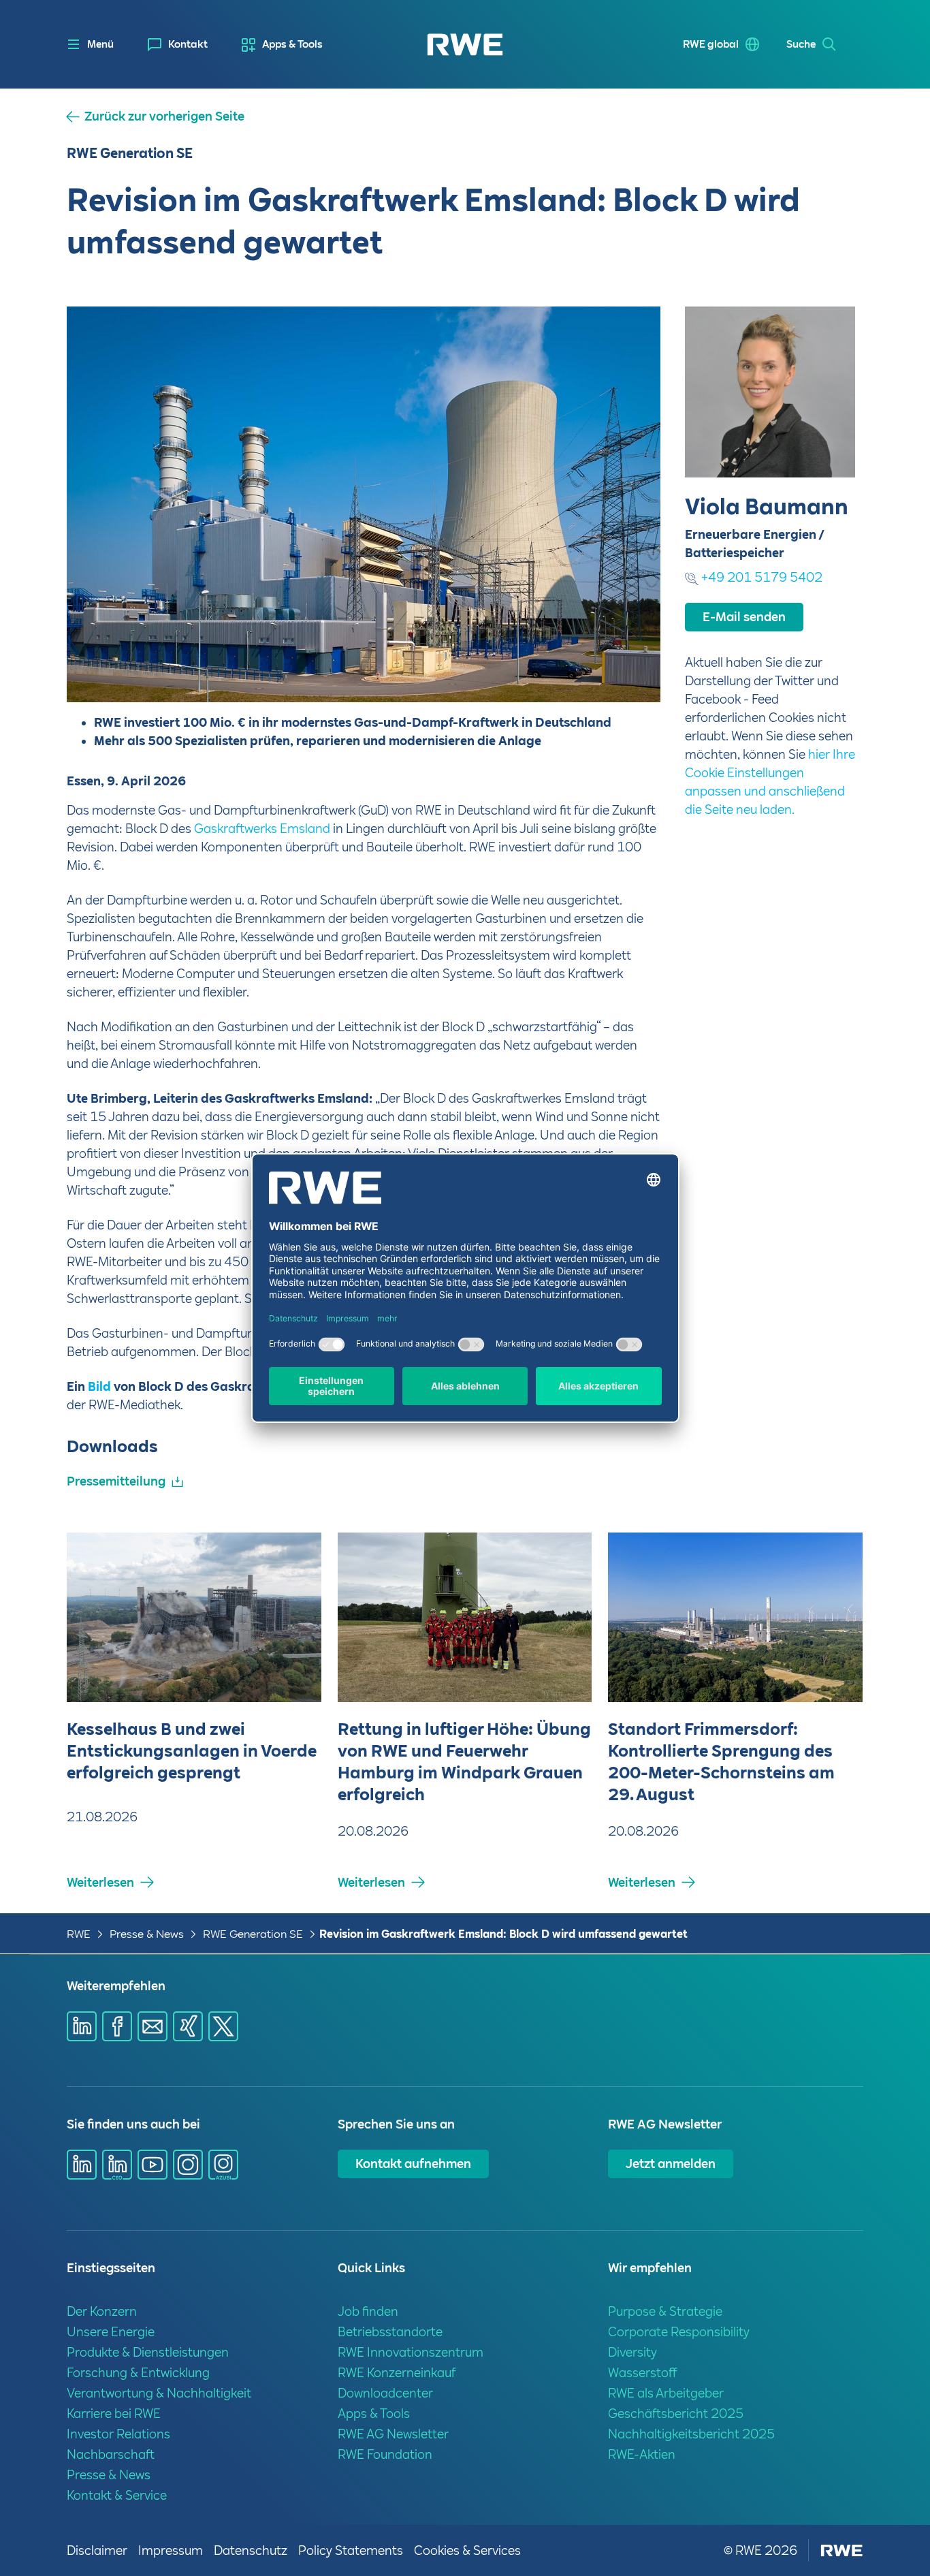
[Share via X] (223, 2026)
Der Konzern (102, 2311)
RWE (79, 1934)
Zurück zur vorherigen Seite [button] (164, 116)
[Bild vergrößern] (628, 670)
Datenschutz (251, 2550)
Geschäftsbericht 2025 (676, 2414)
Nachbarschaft (111, 2454)
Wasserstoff (643, 2373)
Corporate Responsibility (679, 2332)
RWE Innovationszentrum (411, 2352)
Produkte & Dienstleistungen (148, 2352)
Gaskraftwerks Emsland (262, 829)
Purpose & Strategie (665, 2311)
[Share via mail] (153, 2026)
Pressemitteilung (116, 1481)
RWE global (711, 44)
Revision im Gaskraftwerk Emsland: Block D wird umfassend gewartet (503, 1934)
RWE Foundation (385, 2454)
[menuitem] (178, 45)
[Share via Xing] (188, 2026)
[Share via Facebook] (117, 2026)
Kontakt (188, 44)
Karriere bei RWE (114, 2414)
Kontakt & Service (117, 2495)
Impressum (171, 2550)
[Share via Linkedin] (82, 2026)
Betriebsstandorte (390, 2332)
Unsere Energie (111, 2332)
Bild (99, 1386)
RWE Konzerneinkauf (397, 2373)
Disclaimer (97, 2550)
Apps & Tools (292, 44)
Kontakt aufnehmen (413, 2164)
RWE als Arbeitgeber (666, 2393)
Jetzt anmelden (671, 2164)
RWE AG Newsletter (393, 2434)
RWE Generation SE (253, 1934)
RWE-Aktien (642, 2454)
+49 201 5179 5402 (762, 577)
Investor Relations (118, 2434)
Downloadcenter (385, 2393)
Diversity (632, 2352)
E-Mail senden (744, 617)
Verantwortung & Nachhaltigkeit (159, 2393)
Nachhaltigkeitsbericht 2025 (691, 2434)
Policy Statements (351, 2550)
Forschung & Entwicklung (138, 2373)
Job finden (368, 2311)
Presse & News (147, 1934)
